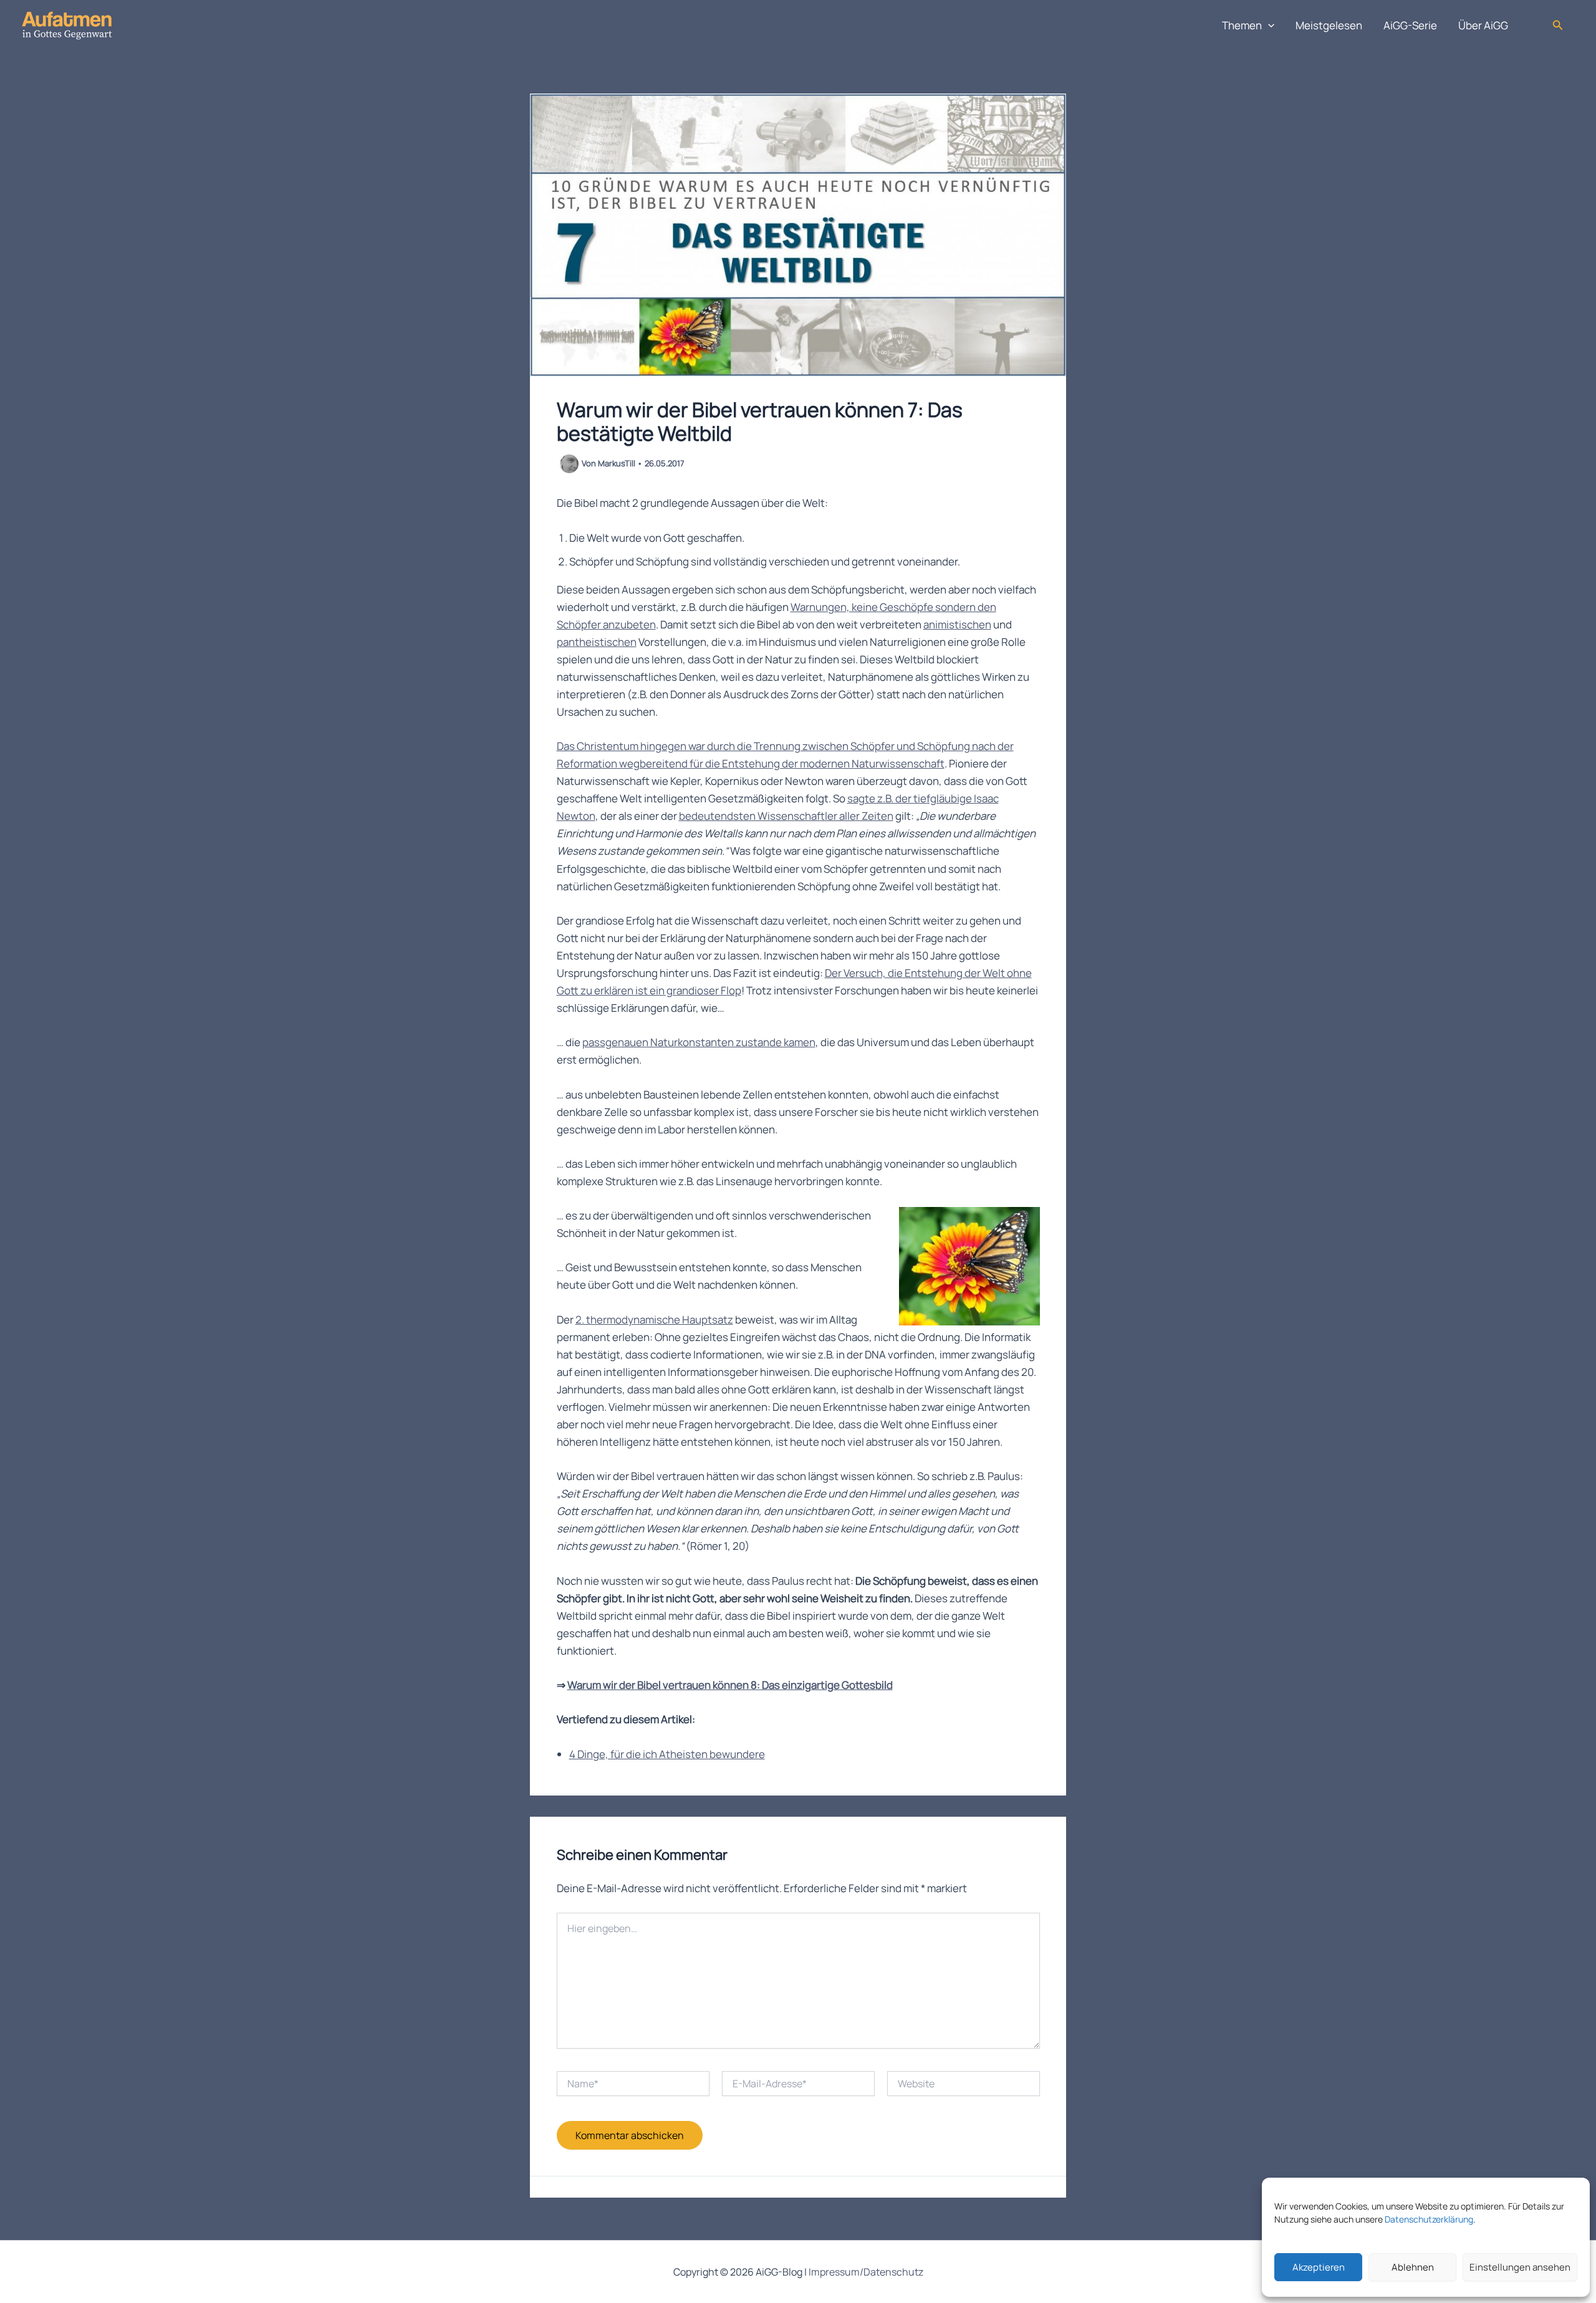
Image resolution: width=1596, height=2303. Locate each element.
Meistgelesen (1329, 25)
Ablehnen (1413, 2267)
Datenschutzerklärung (1429, 2219)
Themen (1242, 25)
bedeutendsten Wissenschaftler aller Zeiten (786, 816)
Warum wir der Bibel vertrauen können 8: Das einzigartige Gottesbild (730, 1685)
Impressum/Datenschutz (866, 2272)
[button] (1268, 26)
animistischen (957, 624)
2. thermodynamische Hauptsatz (654, 1320)
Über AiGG (1483, 25)
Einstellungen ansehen (1520, 2267)
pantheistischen (597, 642)
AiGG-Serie (1410, 25)
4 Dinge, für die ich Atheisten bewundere (667, 1754)
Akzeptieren (1319, 2267)
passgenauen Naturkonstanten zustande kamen (699, 1042)
